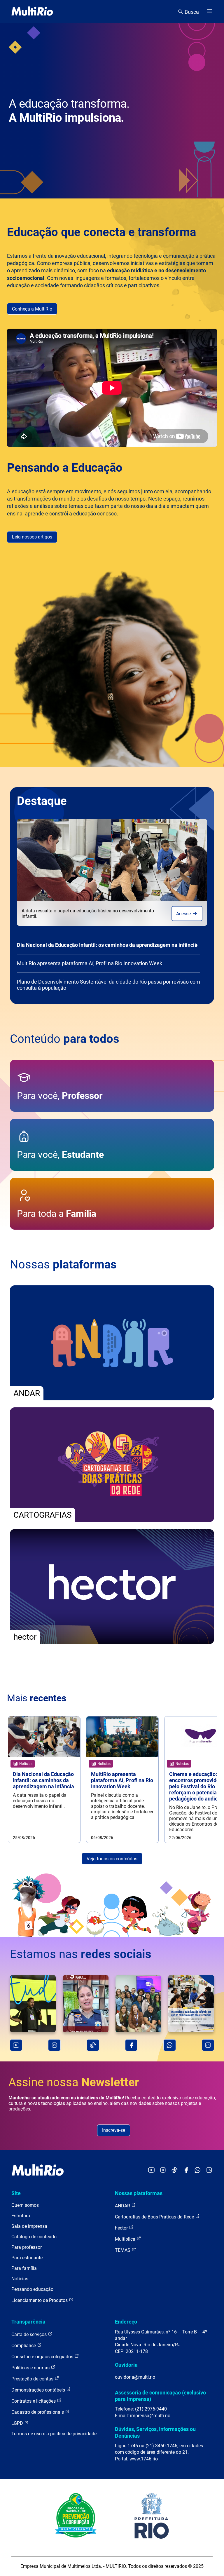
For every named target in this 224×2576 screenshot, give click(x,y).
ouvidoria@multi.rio (135, 2377)
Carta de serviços (30, 2334)
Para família (24, 2268)
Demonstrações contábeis (39, 2390)
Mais (37, 1698)
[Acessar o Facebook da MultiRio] (186, 2170)
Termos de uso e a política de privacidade (54, 2434)
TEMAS (123, 2250)
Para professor (27, 2247)
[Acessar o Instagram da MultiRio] (163, 2170)
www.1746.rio (144, 2459)
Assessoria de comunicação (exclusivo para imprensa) (160, 2396)
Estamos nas (81, 1954)
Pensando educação (32, 2289)
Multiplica (126, 2239)
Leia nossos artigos (32, 537)
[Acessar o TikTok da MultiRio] (175, 2170)
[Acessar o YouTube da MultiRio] (151, 2170)
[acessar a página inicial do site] (32, 12)
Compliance (24, 2346)
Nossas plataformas (139, 2193)
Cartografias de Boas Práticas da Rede (155, 2217)
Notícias (20, 2279)
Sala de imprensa (29, 2226)
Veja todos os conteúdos (112, 1859)
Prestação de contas (33, 2379)
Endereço (126, 2322)
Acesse (184, 914)
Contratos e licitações (34, 2401)
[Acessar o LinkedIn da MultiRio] (209, 2170)
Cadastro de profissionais (38, 2412)
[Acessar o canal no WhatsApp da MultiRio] (198, 2170)
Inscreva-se (114, 2130)
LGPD (18, 2423)
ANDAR (123, 2206)
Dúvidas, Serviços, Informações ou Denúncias (155, 2432)
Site (16, 2193)
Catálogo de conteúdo (34, 2237)
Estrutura (21, 2216)
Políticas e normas (31, 2368)
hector (122, 2228)
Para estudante (27, 2258)
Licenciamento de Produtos (40, 2300)
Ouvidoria (126, 2365)
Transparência (28, 2322)
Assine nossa (74, 2082)
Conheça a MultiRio (32, 309)
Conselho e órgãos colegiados (43, 2357)
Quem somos (25, 2205)
